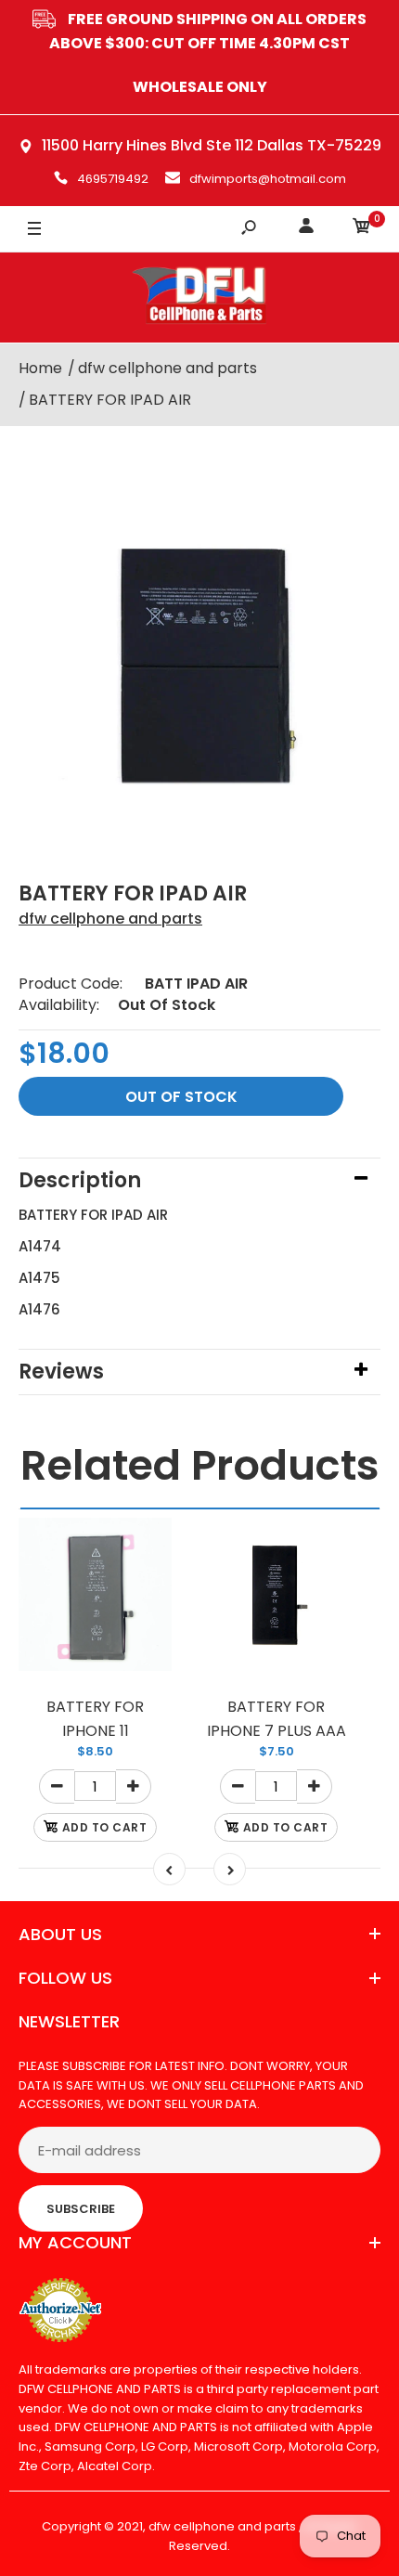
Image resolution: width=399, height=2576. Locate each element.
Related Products (200, 1465)
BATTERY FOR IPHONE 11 (95, 1719)
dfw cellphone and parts (110, 919)
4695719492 (113, 179)
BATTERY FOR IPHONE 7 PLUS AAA (277, 1719)
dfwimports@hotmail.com (268, 179)
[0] (362, 229)
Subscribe (81, 2209)
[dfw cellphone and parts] (199, 298)
